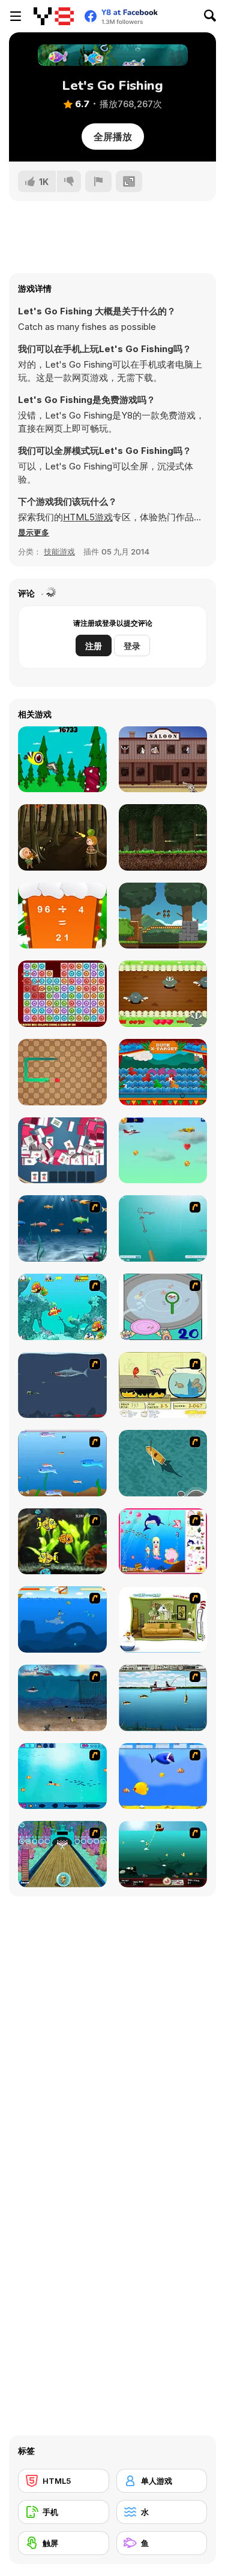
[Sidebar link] (16, 16)
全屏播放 (113, 137)
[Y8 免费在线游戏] (54, 16)
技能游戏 (59, 551)
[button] (34, 532)
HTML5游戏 (88, 517)
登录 (132, 646)
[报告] (98, 181)
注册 (94, 646)
